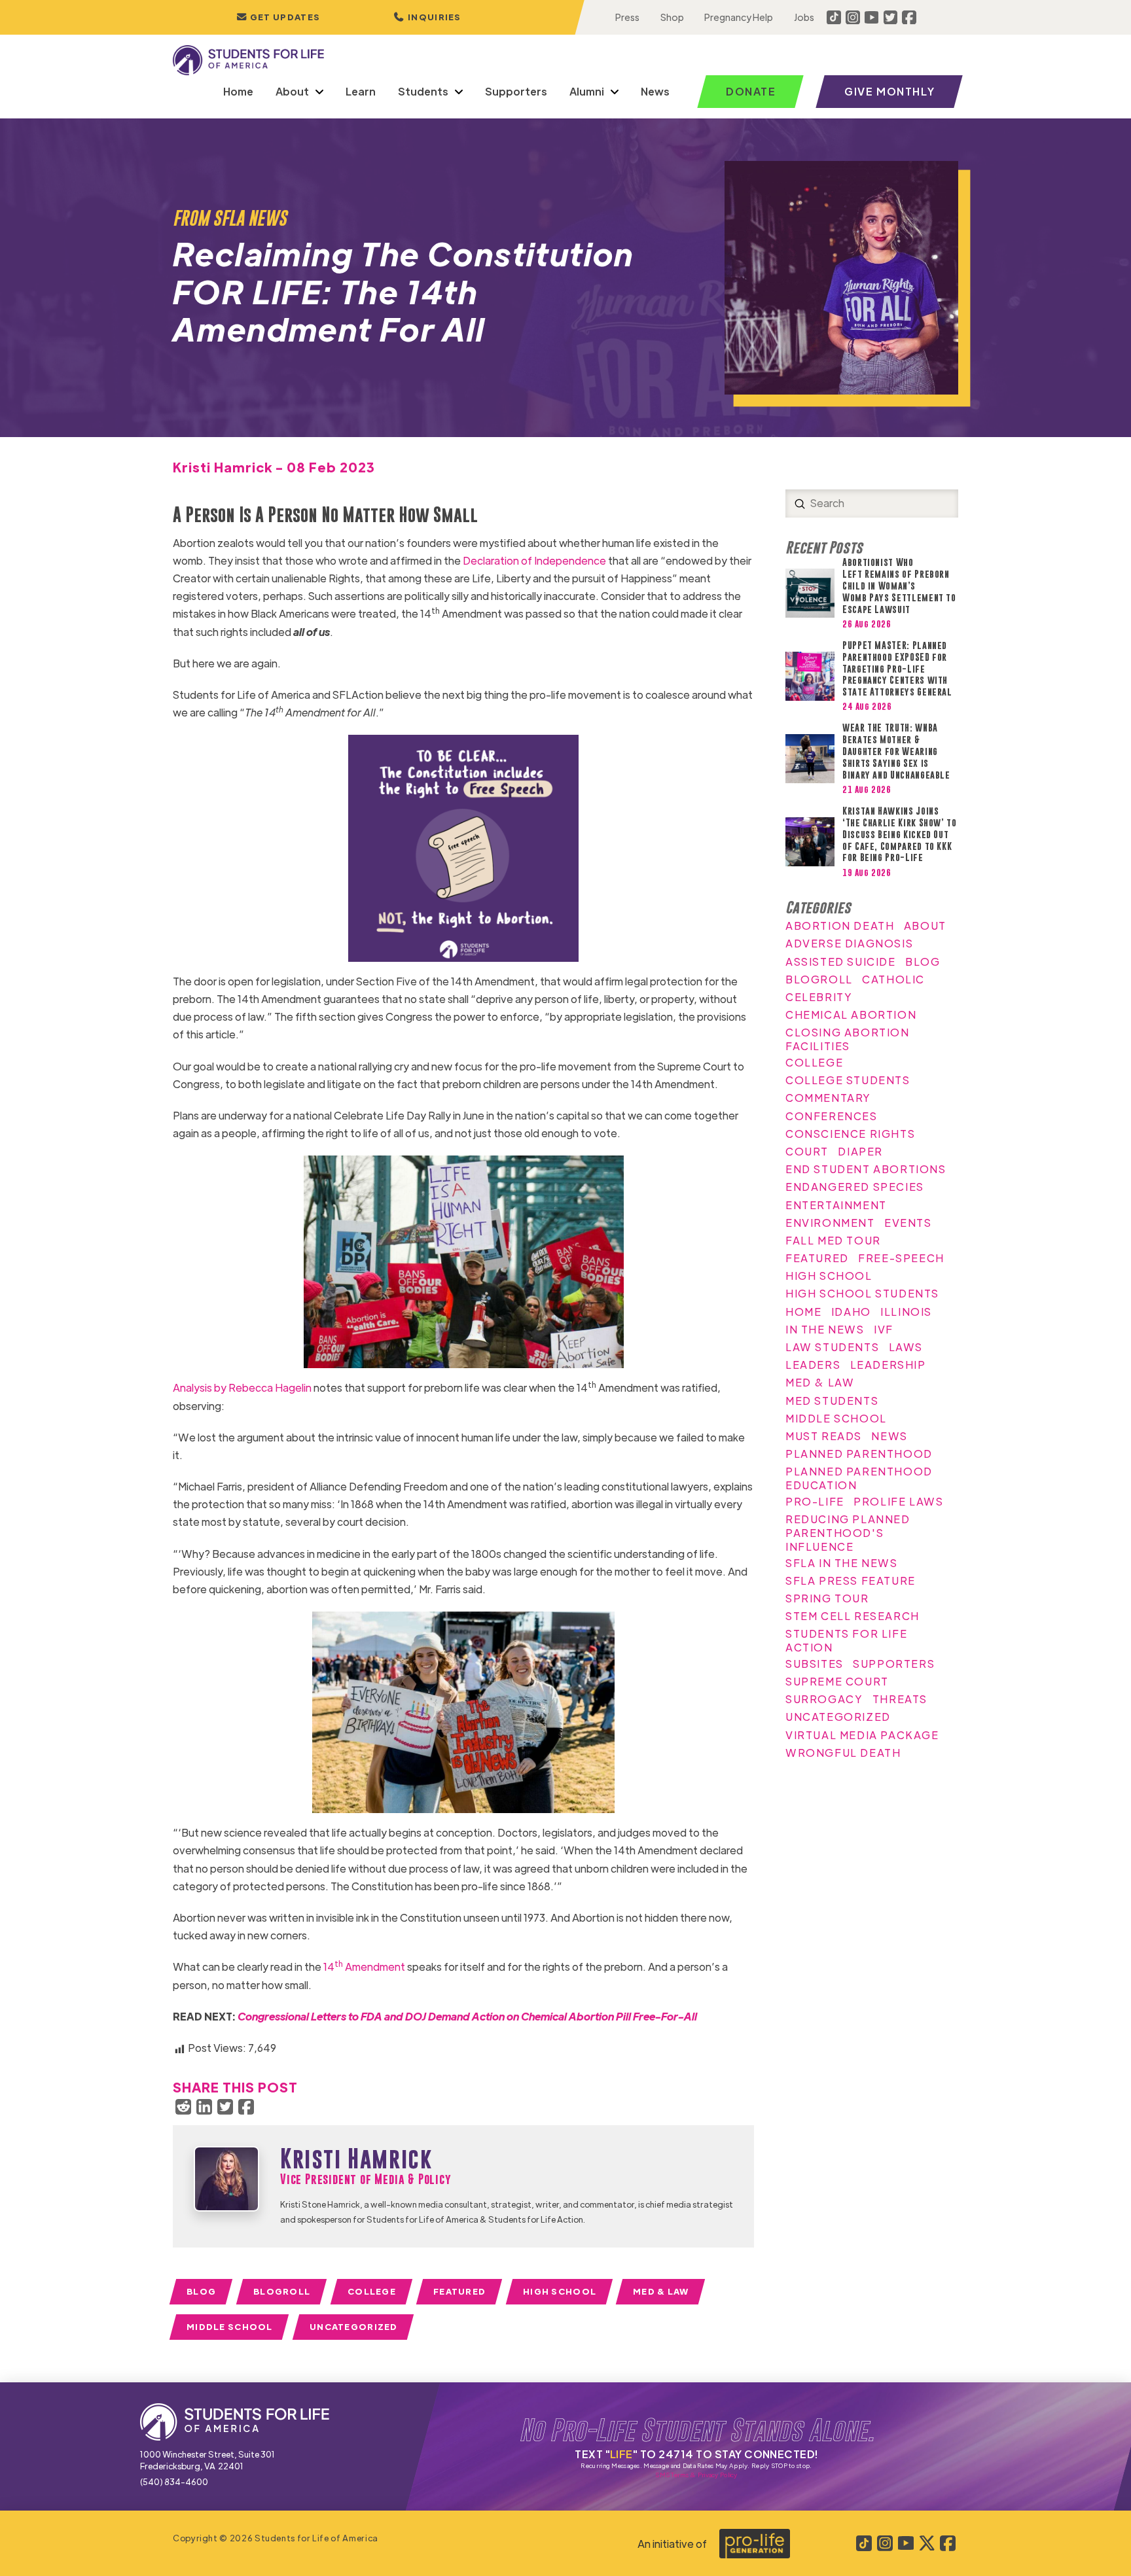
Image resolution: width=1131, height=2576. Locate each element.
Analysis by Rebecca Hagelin (242, 1387)
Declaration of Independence (534, 560)
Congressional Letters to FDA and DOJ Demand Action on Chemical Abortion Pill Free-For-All (468, 2016)
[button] (427, 17)
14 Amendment (364, 1967)
